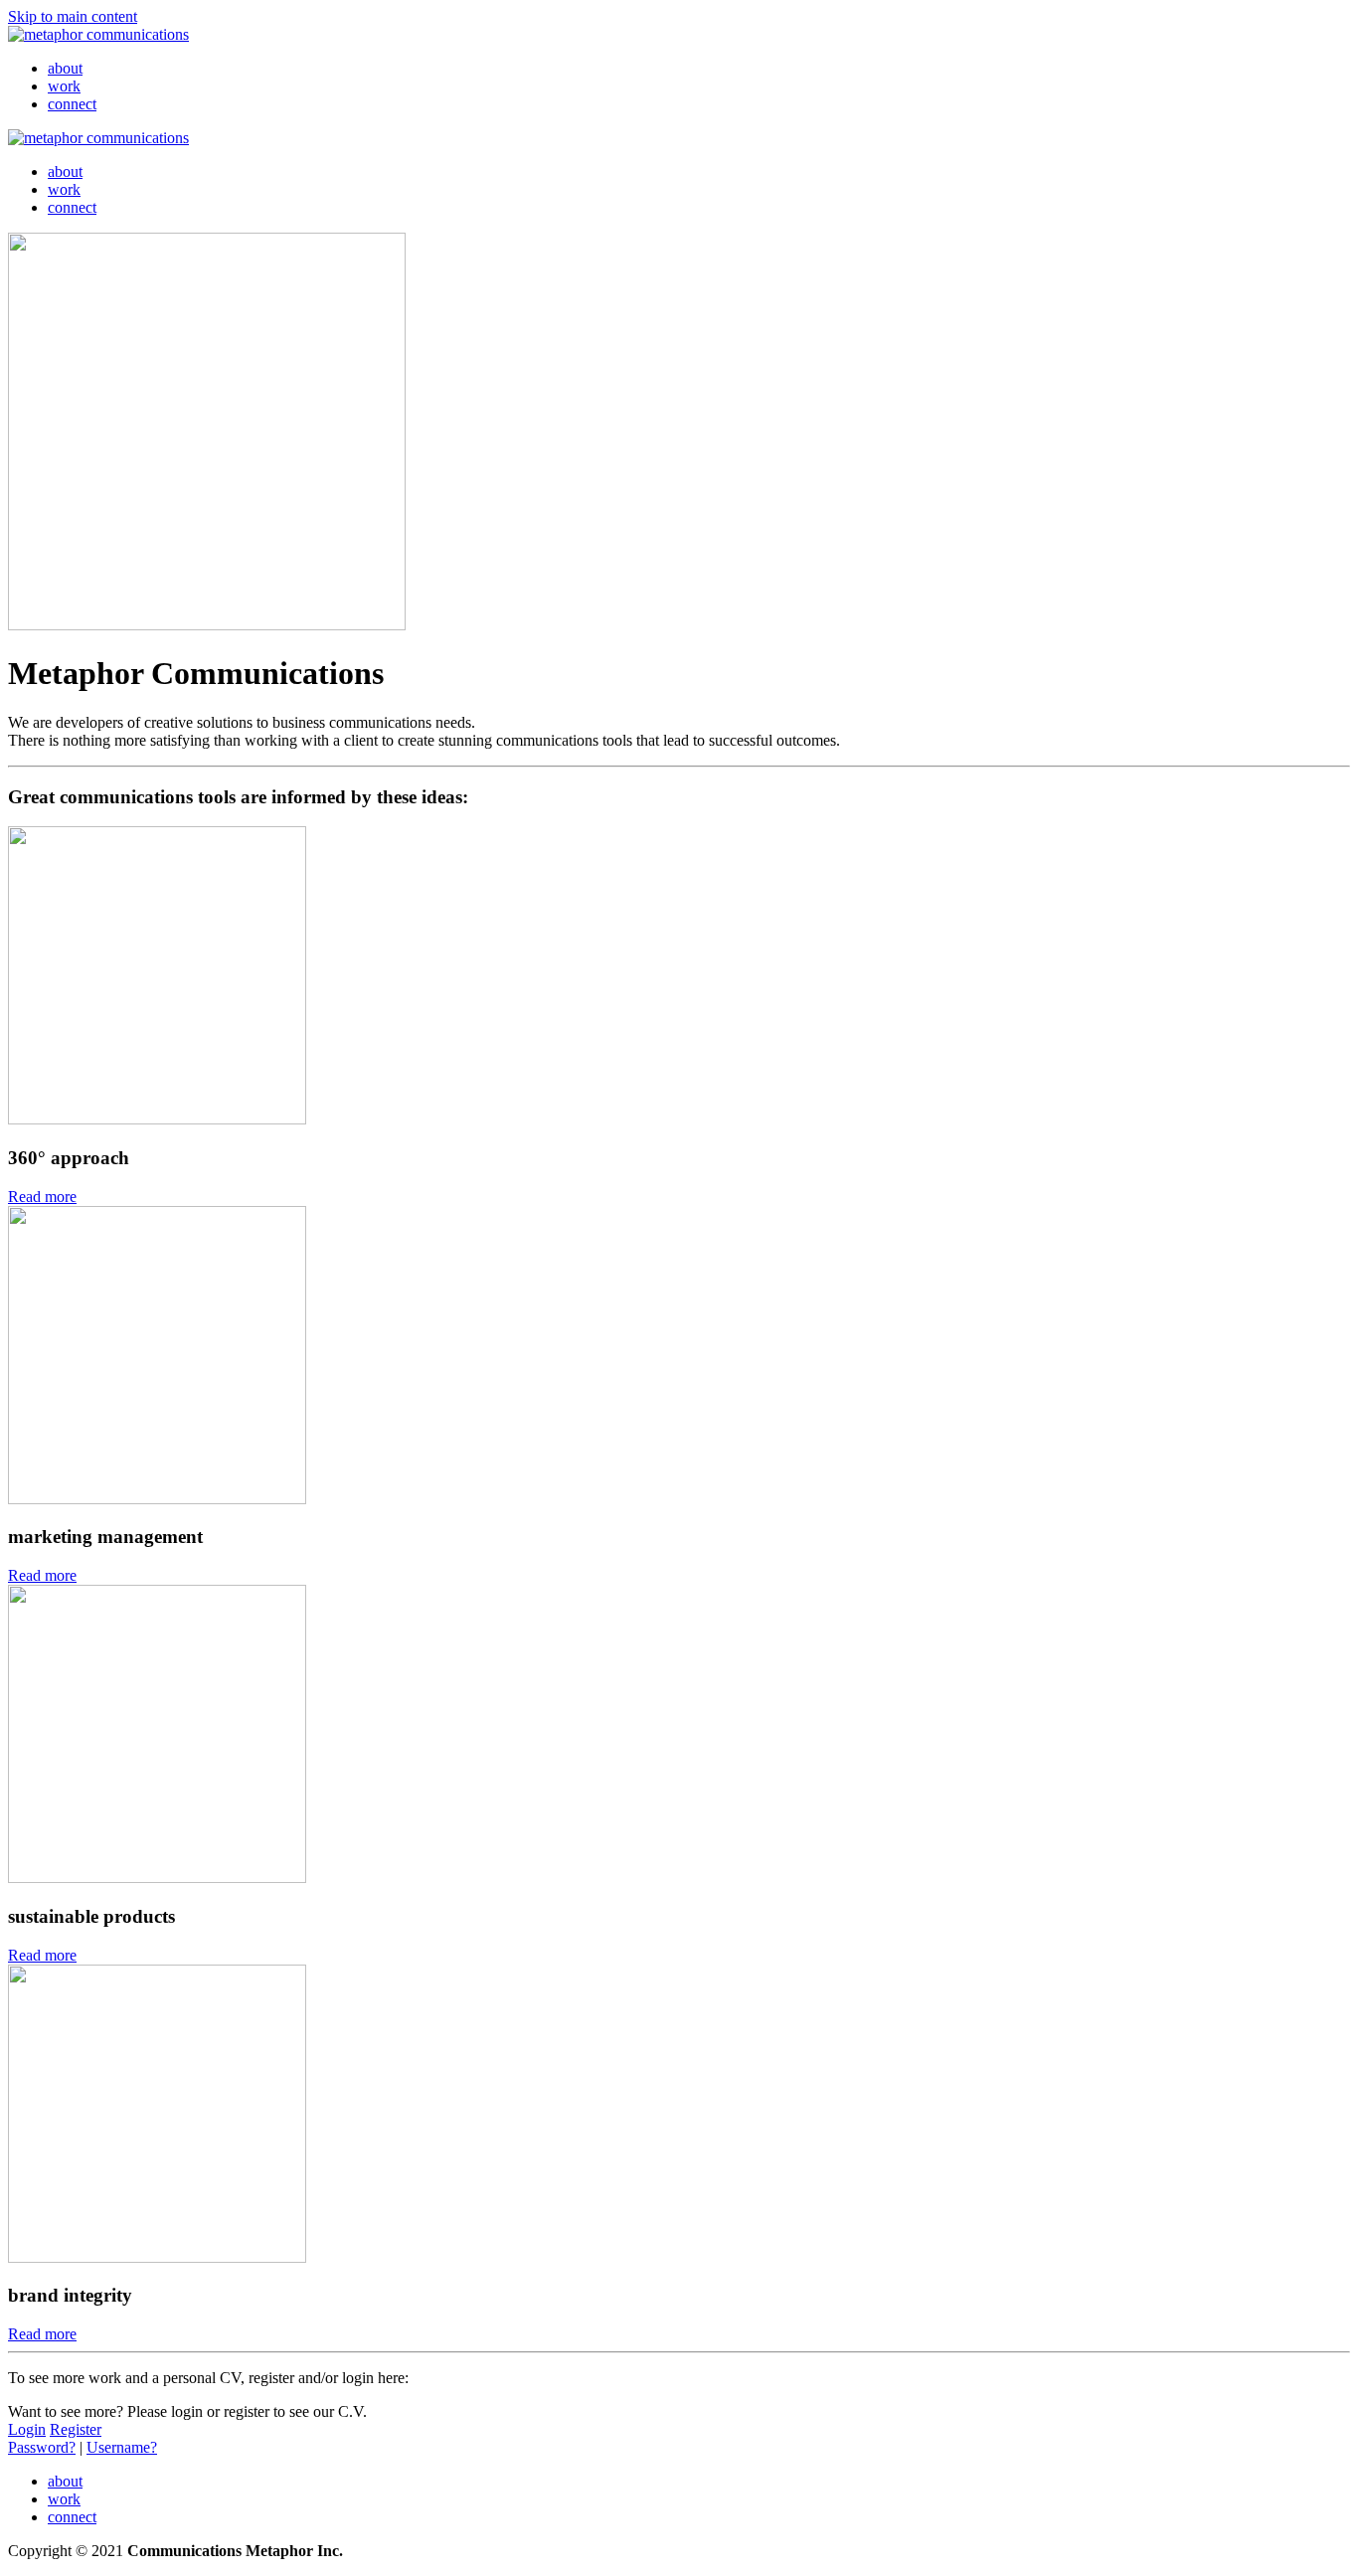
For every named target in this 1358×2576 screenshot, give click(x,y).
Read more (42, 1197)
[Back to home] (98, 34)
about (65, 68)
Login (27, 2429)
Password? (42, 2447)
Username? (122, 2447)
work (64, 86)
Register (76, 2429)
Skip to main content (73, 16)
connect (72, 104)
